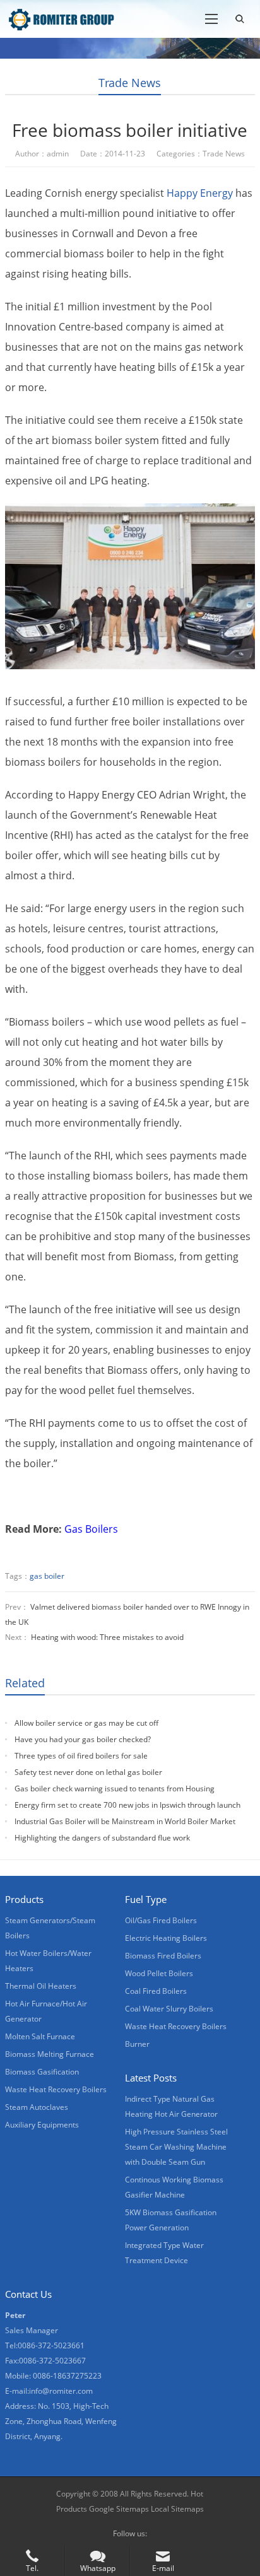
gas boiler (47, 1576)
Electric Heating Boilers (166, 1938)
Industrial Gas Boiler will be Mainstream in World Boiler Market (125, 1821)
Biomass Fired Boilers (163, 1956)
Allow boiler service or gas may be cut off (86, 1723)
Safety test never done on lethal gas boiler (88, 1772)
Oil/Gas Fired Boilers (161, 1920)
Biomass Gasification (42, 2072)
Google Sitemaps (119, 2509)
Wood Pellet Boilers (159, 1973)
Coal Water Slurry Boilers (169, 2009)
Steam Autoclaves (37, 2107)
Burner (137, 2044)
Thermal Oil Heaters (41, 1986)
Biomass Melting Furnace (50, 2054)
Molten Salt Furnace (40, 2036)
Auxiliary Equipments (42, 2125)
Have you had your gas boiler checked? (83, 1739)
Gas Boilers (91, 1529)
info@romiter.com (61, 2391)
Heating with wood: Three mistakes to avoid (107, 1637)
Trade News (130, 83)
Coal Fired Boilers (156, 1991)
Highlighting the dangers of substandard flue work (102, 1838)
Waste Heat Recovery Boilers (56, 2089)
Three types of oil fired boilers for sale (81, 1756)
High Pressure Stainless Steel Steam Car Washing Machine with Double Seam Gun (176, 2147)
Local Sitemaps (177, 2509)
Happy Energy (200, 193)
